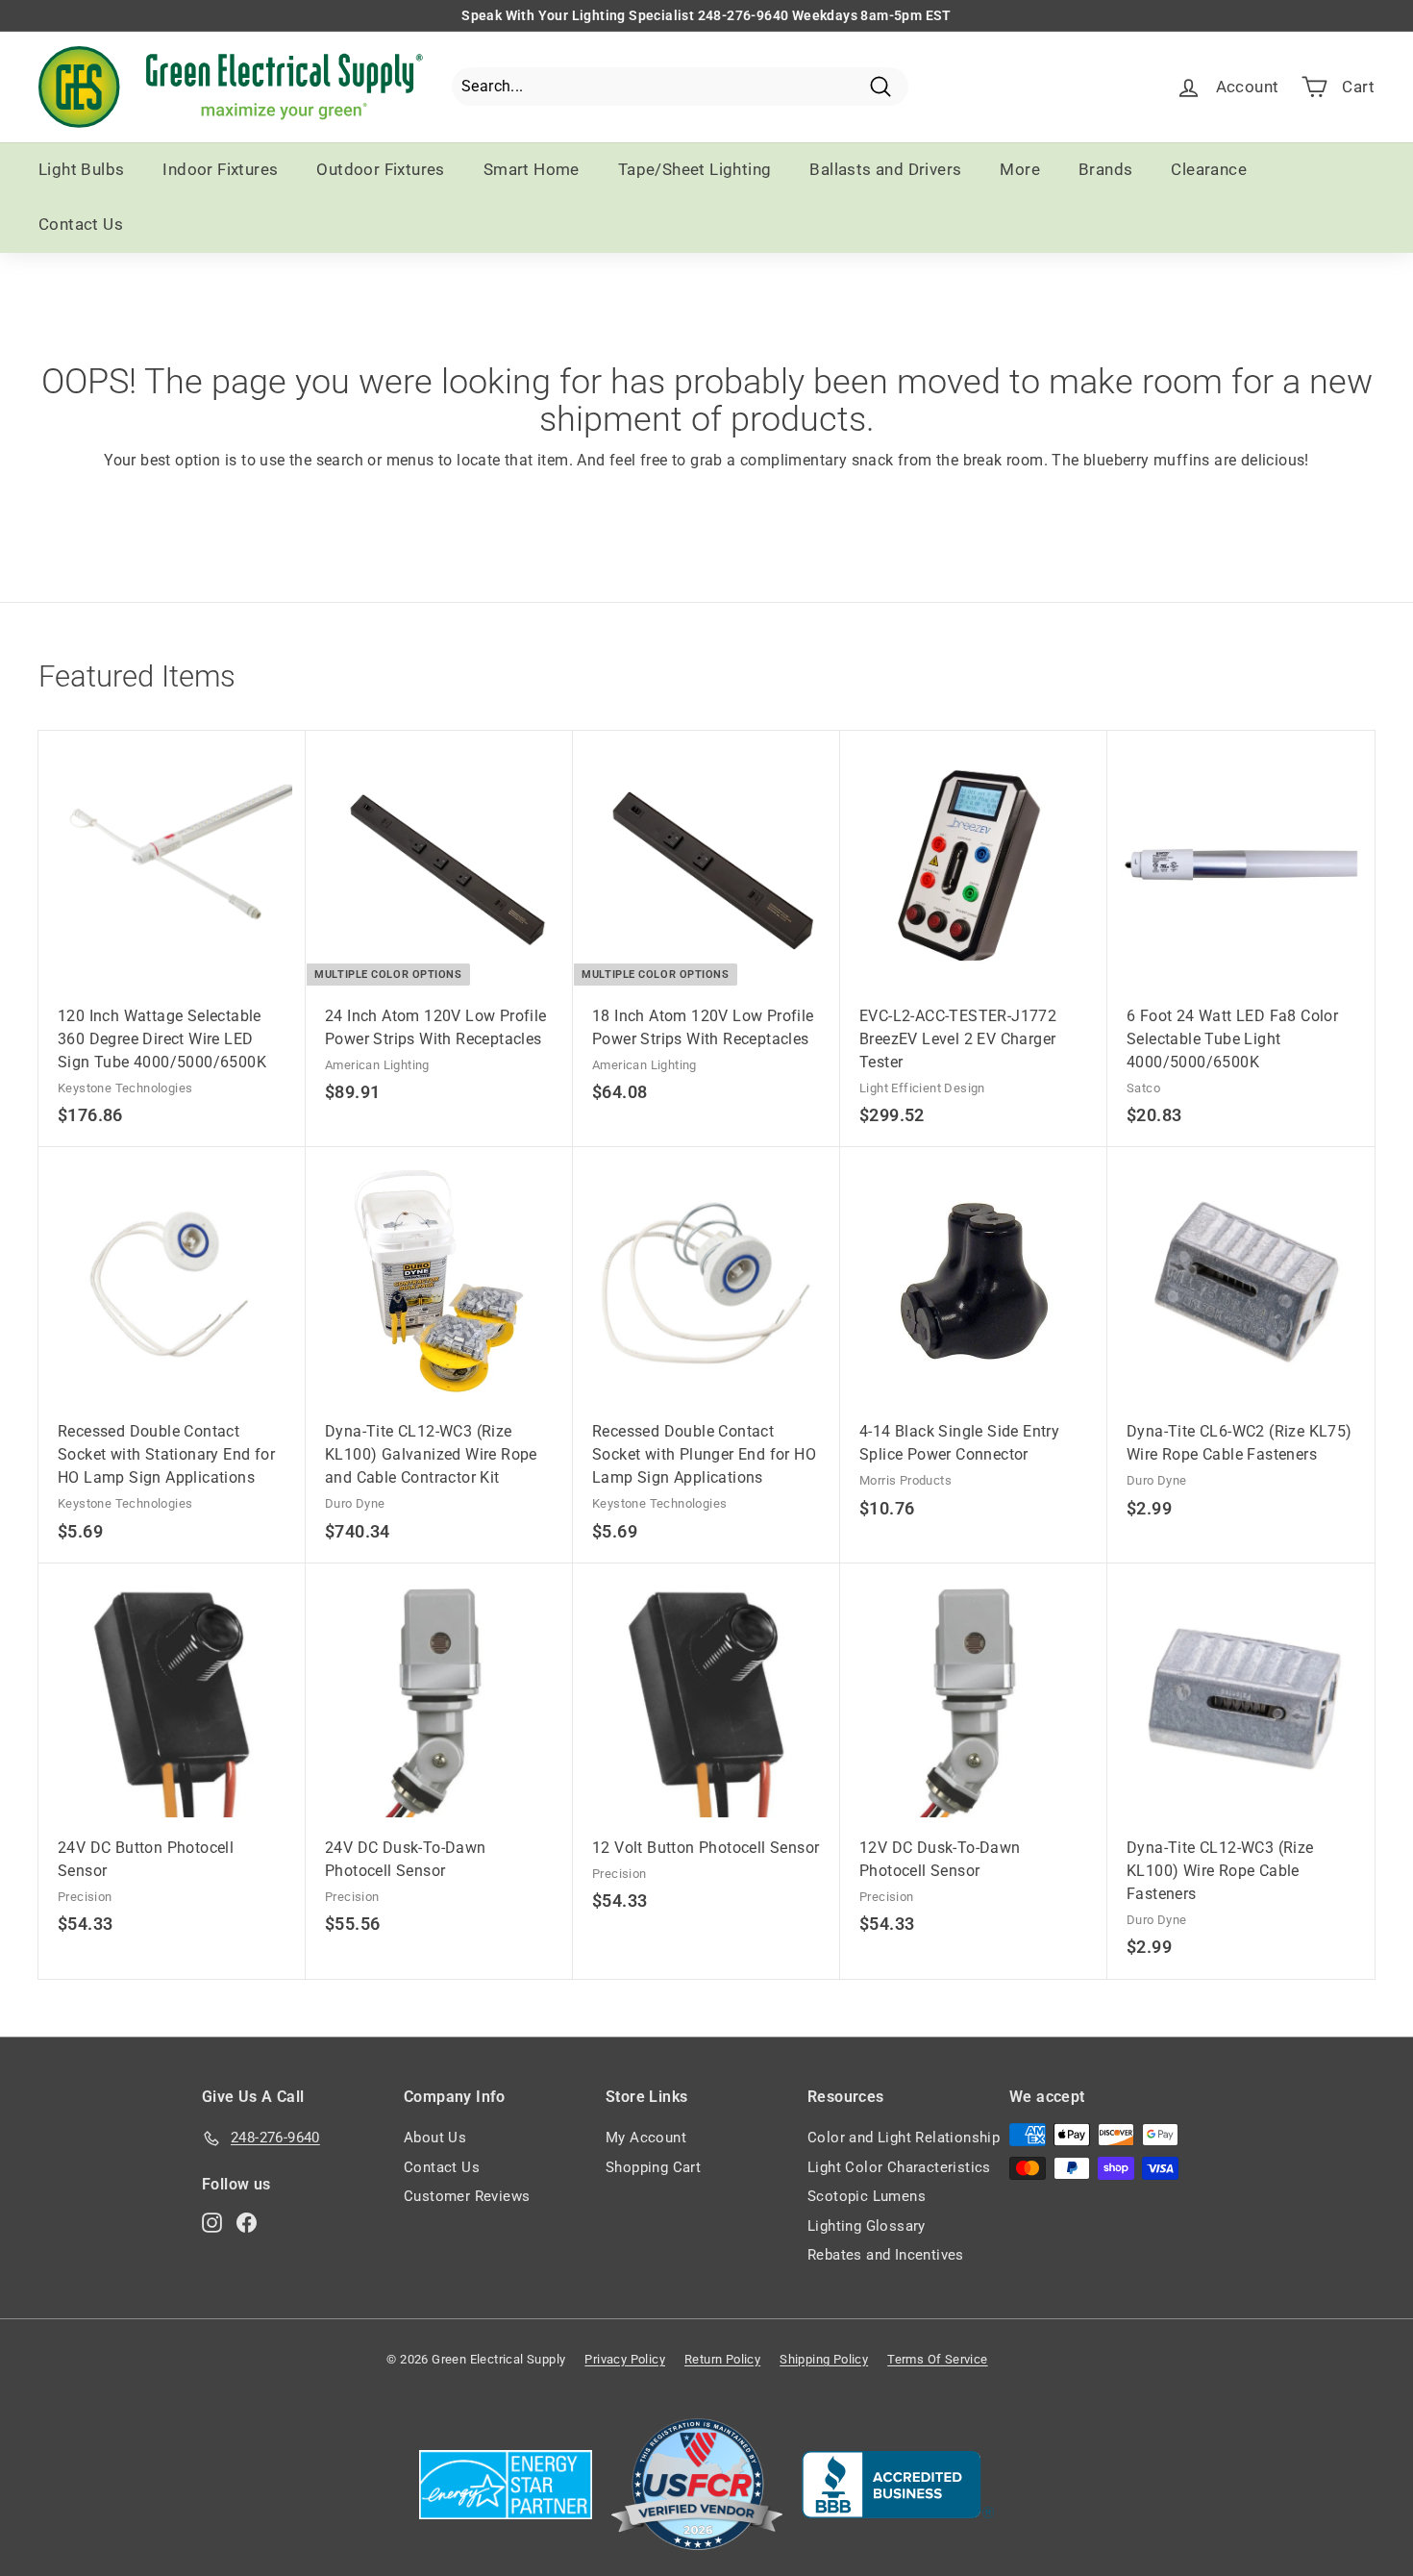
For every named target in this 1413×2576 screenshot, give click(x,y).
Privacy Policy (625, 2359)
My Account (646, 2138)
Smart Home (532, 169)
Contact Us (81, 224)
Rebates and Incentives (886, 2255)
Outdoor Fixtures (380, 169)
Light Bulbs (81, 169)
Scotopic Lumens (867, 2196)
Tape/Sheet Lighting (695, 169)
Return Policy (722, 2359)
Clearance (1209, 169)
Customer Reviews (467, 2196)
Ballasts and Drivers (885, 169)
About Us (435, 2138)
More (1020, 169)
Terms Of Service (937, 2359)
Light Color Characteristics (899, 2167)
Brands (1105, 169)
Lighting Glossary (867, 2226)
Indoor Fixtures (220, 169)
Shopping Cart (653, 2167)
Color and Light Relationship (904, 2138)
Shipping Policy (824, 2359)
